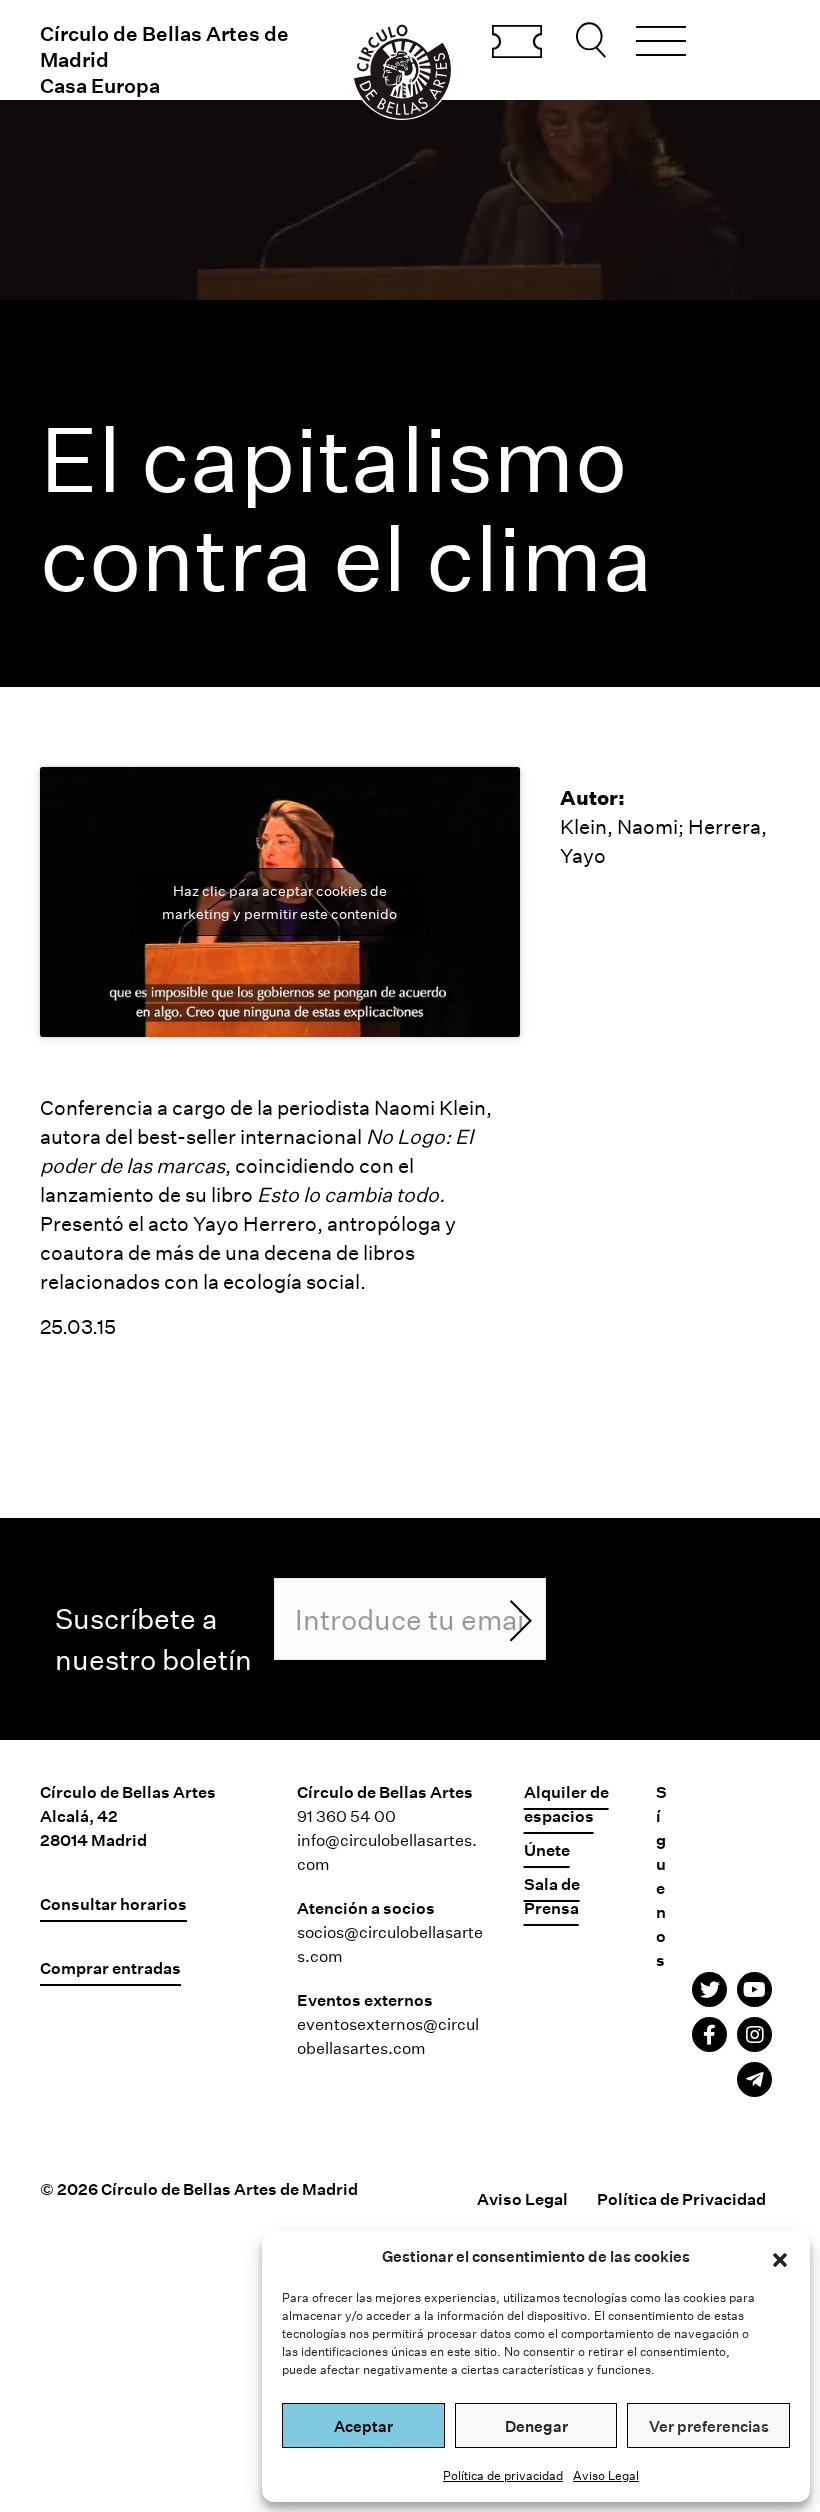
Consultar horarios (113, 1903)
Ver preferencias (709, 2426)
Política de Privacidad (681, 2198)
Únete (547, 1849)
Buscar (594, 40)
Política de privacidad (503, 2475)
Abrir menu (661, 44)
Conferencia (98, 1107)
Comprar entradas (517, 43)
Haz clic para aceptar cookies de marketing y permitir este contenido (279, 902)
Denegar (536, 2426)
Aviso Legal (606, 2475)
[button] (780, 2257)
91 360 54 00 (346, 1815)
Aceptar (363, 2426)
